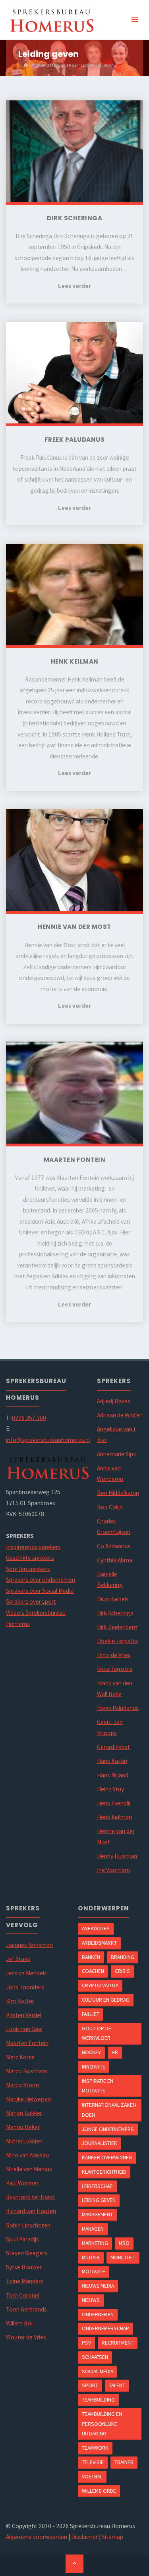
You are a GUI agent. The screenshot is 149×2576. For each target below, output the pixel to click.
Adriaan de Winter (119, 1415)
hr (115, 2052)
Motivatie (94, 2271)
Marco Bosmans (27, 2071)
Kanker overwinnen (107, 2157)
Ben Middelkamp (118, 1493)
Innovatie (94, 2067)
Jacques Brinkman (29, 1945)
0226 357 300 (29, 1418)
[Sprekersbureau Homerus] (52, 20)
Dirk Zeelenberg (117, 1627)
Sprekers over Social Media (40, 1591)
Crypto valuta (100, 1985)
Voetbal (92, 2476)
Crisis (122, 1971)
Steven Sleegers (27, 2253)
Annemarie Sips (116, 1454)
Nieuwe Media (98, 2286)
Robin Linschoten (28, 2225)
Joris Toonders (25, 1987)
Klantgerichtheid (104, 2172)
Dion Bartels (113, 1599)
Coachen (93, 1971)
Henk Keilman (114, 1817)
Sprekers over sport (31, 1601)
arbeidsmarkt (99, 1943)
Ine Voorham (113, 1870)
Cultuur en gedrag (106, 2000)
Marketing (95, 2243)
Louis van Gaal (24, 2029)
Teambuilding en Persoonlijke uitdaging (102, 2424)
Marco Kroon (22, 2085)
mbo (124, 2243)
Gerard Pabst (113, 1747)
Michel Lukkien (24, 2141)
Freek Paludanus (118, 1708)
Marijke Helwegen (28, 2099)
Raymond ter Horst (31, 2197)
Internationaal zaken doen (109, 2110)
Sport (90, 2385)
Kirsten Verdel (24, 2015)
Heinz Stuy (110, 1789)
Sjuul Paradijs (22, 2239)
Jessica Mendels (26, 1973)
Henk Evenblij (114, 1803)
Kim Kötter (20, 2001)
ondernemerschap (105, 2328)
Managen (93, 2229)
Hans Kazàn (112, 1761)
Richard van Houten (31, 2211)
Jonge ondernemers (108, 2129)
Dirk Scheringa (115, 1613)
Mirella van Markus (29, 2169)
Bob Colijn (110, 1507)
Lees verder (74, 286)
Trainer (124, 2462)
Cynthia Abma (115, 1560)
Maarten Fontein (27, 2043)
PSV (86, 2343)
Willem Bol (19, 2323)
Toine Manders (25, 2281)
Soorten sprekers (28, 1569)
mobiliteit (123, 2257)
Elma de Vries (114, 1655)
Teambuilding (98, 2400)
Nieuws (91, 2300)
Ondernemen (98, 2314)
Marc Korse (20, 2057)
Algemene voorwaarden (37, 2537)
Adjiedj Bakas (114, 1401)
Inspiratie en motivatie (98, 2086)
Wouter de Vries (26, 2337)
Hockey (91, 2052)
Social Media (98, 2371)
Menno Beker (23, 2127)
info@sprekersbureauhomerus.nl (48, 1440)
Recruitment (118, 2343)
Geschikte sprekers (30, 1558)
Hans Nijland (113, 1775)
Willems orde (99, 2491)
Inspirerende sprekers (33, 1547)
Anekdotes (96, 1928)
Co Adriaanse (114, 1546)
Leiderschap (97, 2186)
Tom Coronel (23, 2295)
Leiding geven (99, 2200)
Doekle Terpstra (117, 1641)
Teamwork (95, 2448)
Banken (91, 1957)
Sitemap (112, 2537)
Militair (91, 2257)
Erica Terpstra (115, 1669)
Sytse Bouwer (24, 2267)
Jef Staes (18, 1959)
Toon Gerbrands (26, 2309)
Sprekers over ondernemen (41, 1580)
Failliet (91, 2014)
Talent (117, 2385)
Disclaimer (84, 2537)
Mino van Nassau (27, 2155)
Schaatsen (95, 2357)
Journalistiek (100, 2143)
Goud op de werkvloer (97, 2033)
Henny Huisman (117, 1856)
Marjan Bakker (24, 2113)
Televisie (93, 2462)
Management (97, 2214)
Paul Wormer (22, 2183)
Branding (123, 1957)
